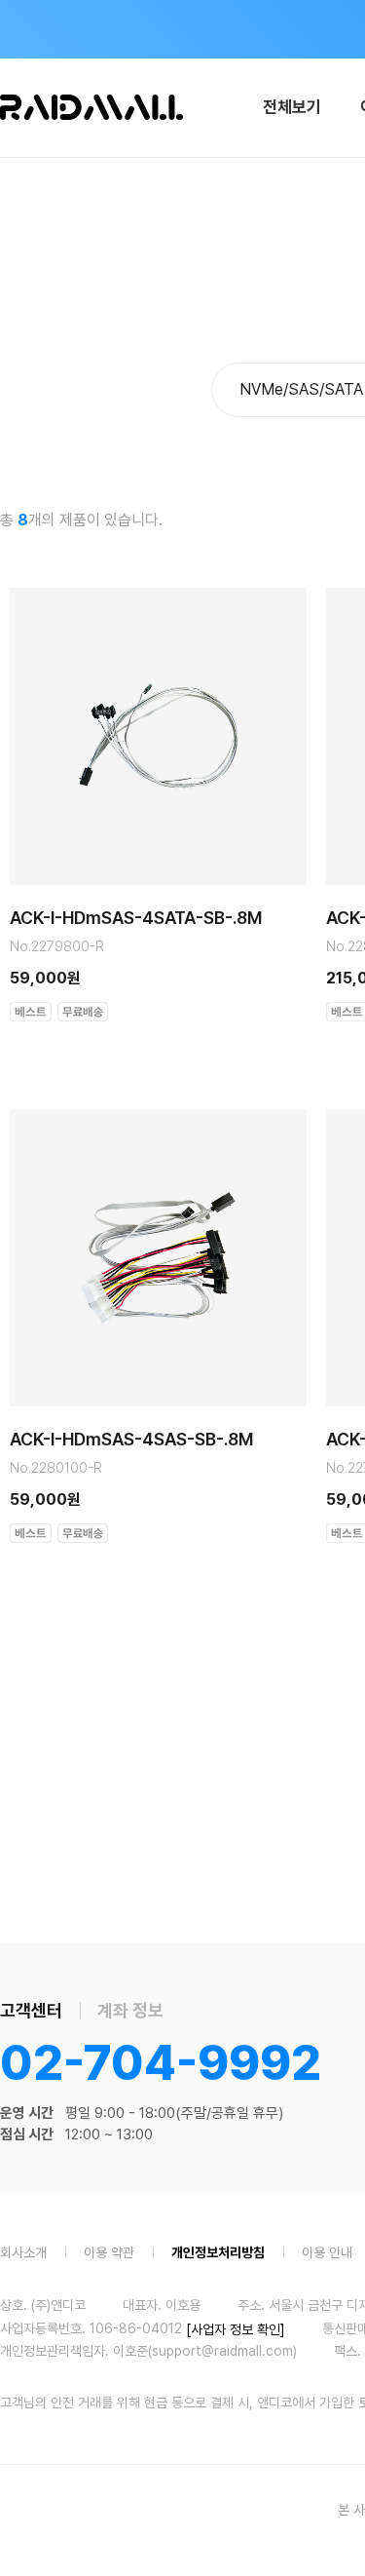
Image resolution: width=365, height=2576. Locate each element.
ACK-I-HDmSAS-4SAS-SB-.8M (131, 1440)
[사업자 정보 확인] (236, 2328)
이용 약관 (109, 2251)
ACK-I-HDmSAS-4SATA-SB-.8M (136, 918)
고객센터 (31, 2010)
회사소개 (23, 2251)
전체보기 (292, 107)
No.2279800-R (57, 946)
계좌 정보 (130, 2010)
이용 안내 (327, 2251)
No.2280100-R (56, 1468)
